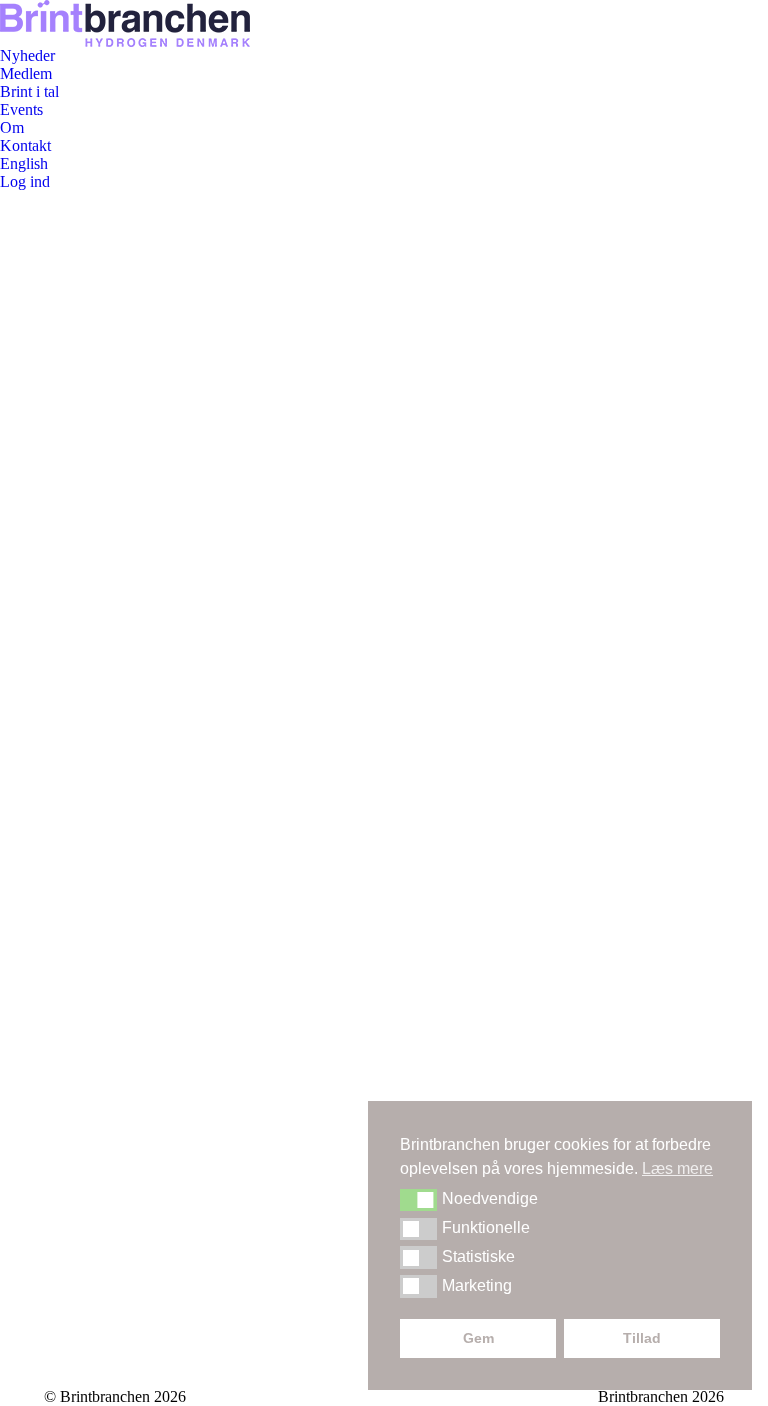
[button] (418, 1200)
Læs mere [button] (677, 1168)
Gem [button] (478, 1338)
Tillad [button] (642, 1338)
